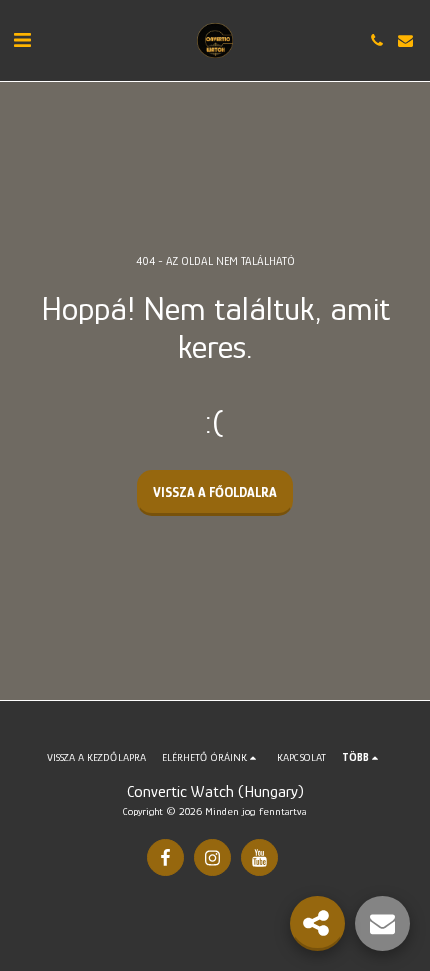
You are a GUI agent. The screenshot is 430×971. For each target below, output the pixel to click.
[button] (22, 40)
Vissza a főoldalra (215, 492)
